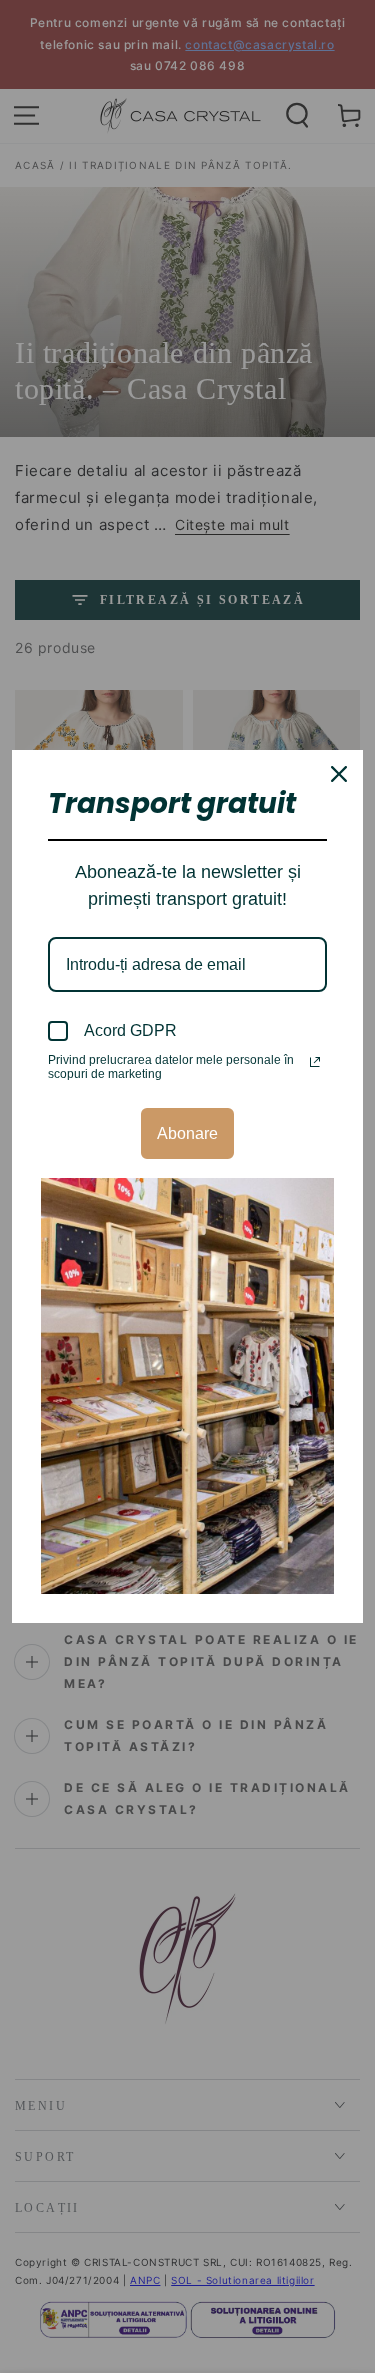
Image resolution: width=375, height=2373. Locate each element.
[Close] (339, 774)
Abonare (187, 1133)
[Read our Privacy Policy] (315, 1062)
